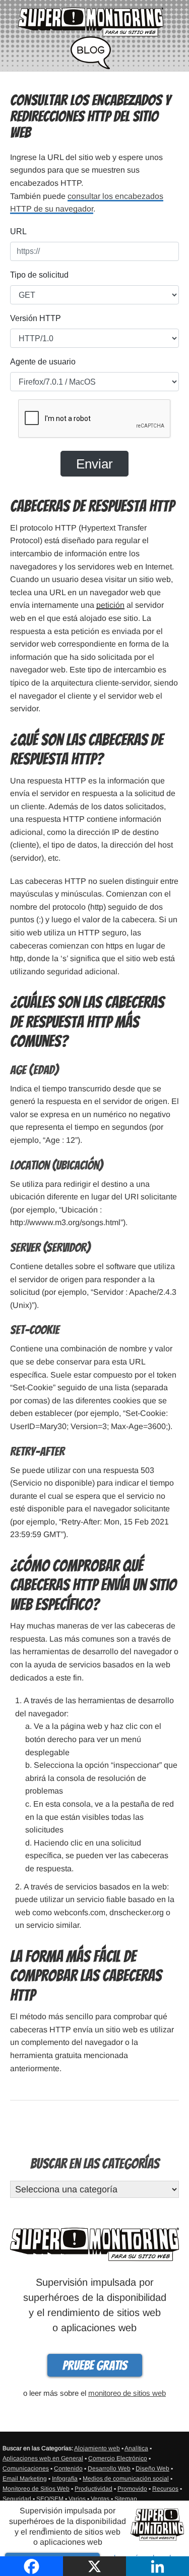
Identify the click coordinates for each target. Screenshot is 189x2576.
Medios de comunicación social (126, 2479)
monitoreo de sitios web (127, 2393)
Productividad (93, 2489)
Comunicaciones (26, 2468)
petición (110, 605)
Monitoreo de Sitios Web (36, 2489)
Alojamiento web (97, 2448)
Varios (77, 2499)
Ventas (100, 2499)
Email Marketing (25, 2479)
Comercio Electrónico (118, 2458)
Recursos (165, 2489)
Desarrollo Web (109, 2468)
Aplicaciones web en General (43, 2458)
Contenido (68, 2468)
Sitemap (126, 2499)
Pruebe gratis (95, 2365)
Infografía (65, 2479)
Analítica (136, 2448)
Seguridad (17, 2499)
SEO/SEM (50, 2499)
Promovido (132, 2489)
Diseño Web (152, 2468)
